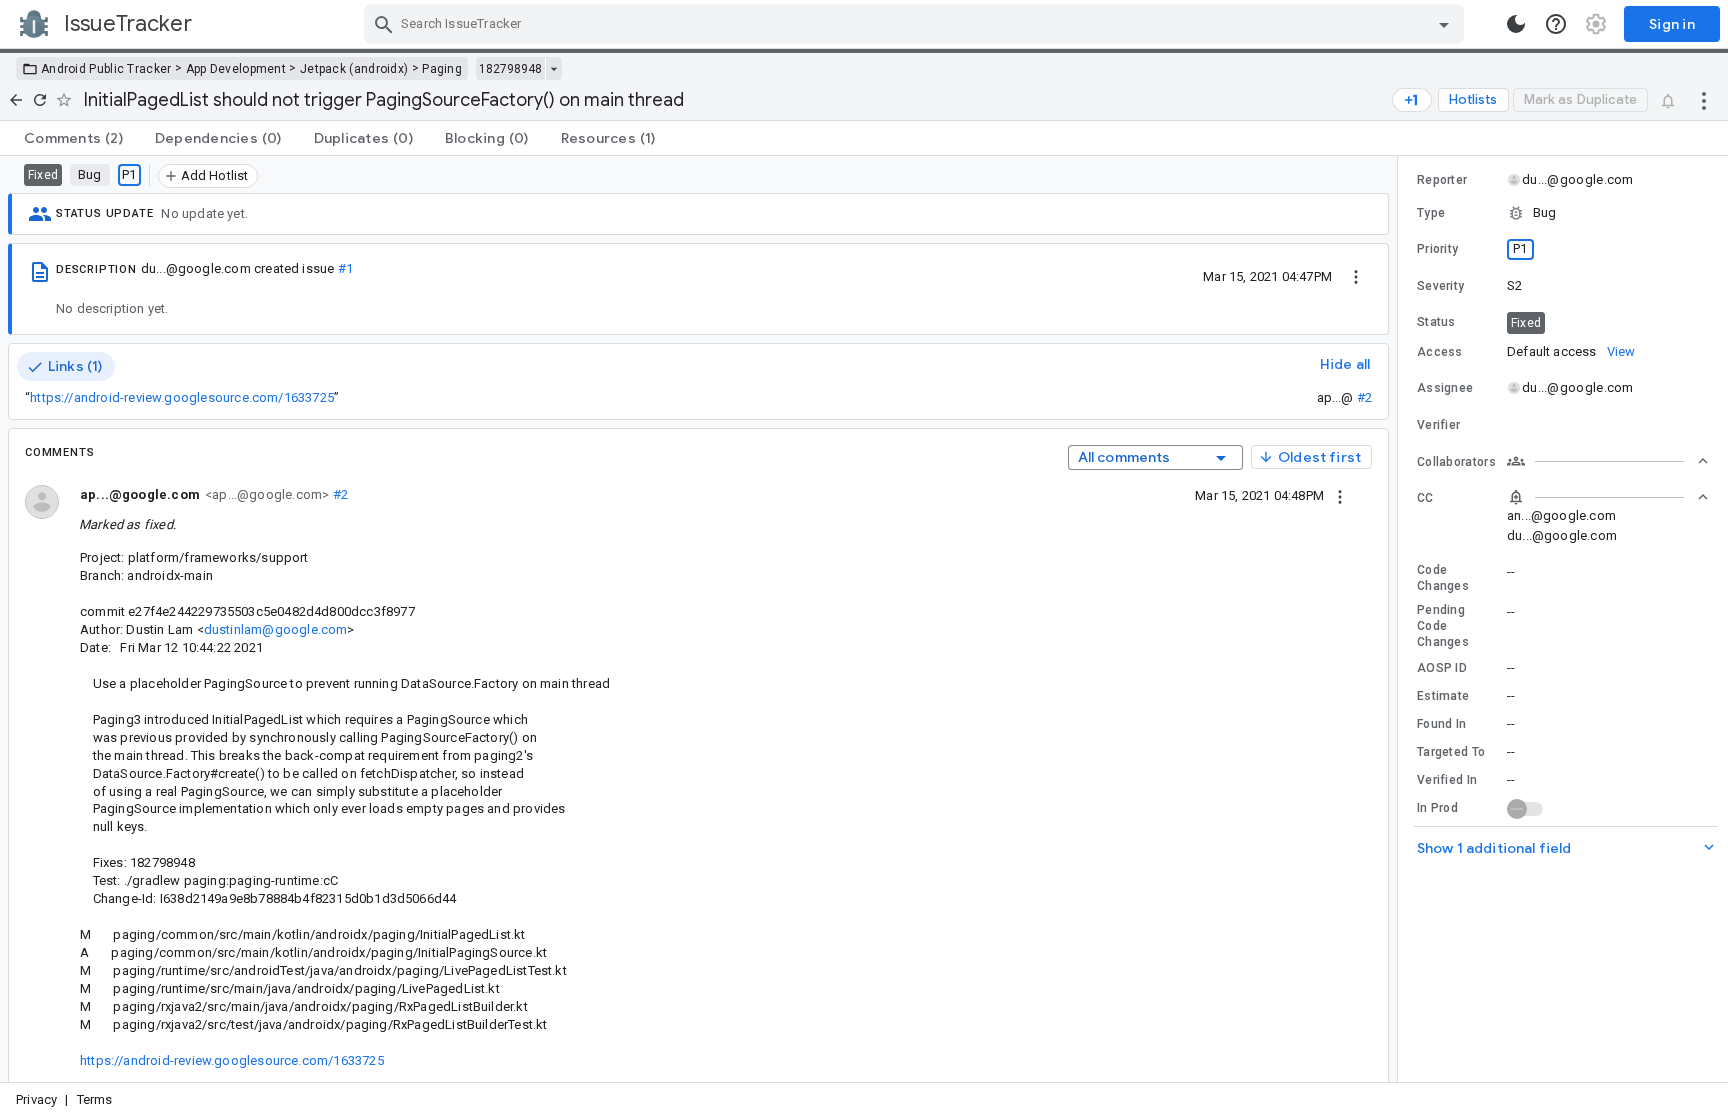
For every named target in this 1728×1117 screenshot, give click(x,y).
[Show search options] (1444, 24)
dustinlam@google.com (276, 629)
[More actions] (1704, 100)
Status (1436, 322)
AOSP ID (1442, 668)
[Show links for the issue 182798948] (553, 69)
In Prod (1437, 808)
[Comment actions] (1340, 495)
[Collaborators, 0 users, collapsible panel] (1608, 461)
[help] (1556, 24)
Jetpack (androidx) (354, 69)
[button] (1563, 213)
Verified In (1447, 780)
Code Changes (1443, 578)
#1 (345, 268)
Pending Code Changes (1443, 626)
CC (1425, 498)
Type (1431, 213)
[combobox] (916, 24)
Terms (95, 1099)
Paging (442, 69)
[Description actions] (1356, 276)
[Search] (384, 24)
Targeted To (1451, 752)
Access (1440, 352)
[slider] (1401, 619)
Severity (1440, 286)
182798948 (510, 69)
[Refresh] (40, 100)
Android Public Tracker (106, 69)
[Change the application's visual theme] (1516, 24)
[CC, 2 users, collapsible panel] (1608, 497)
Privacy (36, 1099)
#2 (1364, 397)
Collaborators (1456, 462)
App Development (236, 69)
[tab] (73, 138)
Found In (1441, 724)
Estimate (1443, 696)
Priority (1437, 249)
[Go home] (16, 100)
